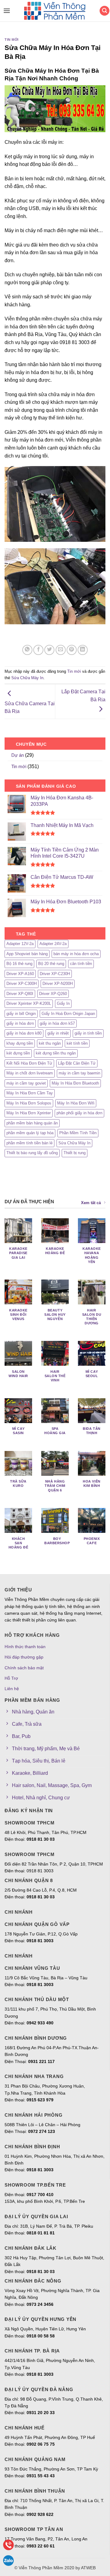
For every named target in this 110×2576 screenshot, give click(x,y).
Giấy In (63, 1003)
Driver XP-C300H (22, 984)
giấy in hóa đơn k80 (24, 1033)
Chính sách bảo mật (24, 1668)
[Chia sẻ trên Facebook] (38, 650)
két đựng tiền (18, 1053)
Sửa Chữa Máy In (27, 678)
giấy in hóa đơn (20, 1023)
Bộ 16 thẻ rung (19, 964)
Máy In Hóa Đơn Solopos (29, 1103)
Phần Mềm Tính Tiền (78, 1133)
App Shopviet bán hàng (27, 954)
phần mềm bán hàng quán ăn (32, 1123)
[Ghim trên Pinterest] (72, 650)
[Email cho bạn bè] (61, 650)
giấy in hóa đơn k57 (57, 1023)
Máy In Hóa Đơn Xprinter (29, 1113)
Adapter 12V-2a (20, 944)
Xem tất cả (91, 1203)
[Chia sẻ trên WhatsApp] (27, 650)
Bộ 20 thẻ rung (51, 964)
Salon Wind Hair (18, 1374)
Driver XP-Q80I (20, 994)
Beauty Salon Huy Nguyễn (55, 1315)
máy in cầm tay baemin (79, 1073)
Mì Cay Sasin (18, 1431)
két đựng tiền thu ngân (56, 1053)
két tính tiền (77, 1043)
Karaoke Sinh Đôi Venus (18, 1315)
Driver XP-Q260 (53, 994)
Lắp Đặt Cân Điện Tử (77, 1063)
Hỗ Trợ (11, 1678)
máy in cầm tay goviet (26, 1083)
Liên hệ (12, 1689)
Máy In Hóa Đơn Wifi (76, 1103)
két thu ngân (50, 1043)
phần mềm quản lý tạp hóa (30, 1133)
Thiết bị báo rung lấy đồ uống (32, 1153)
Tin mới (12, 40)
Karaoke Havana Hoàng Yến (92, 1255)
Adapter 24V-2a (53, 944)
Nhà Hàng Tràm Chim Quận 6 (55, 1486)
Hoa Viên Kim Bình (92, 1483)
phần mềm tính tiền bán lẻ (29, 1143)
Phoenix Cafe (92, 1541)
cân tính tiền (81, 964)
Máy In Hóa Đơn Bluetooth (75, 1083)
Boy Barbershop (57, 1541)
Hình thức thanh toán (25, 1647)
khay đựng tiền (20, 1043)
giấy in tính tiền (88, 1033)
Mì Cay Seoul (92, 1374)
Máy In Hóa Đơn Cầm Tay (30, 1093)
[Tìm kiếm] (105, 11)
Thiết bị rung (75, 1153)
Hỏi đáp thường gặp (24, 1657)
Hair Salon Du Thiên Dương (92, 1317)
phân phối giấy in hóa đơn (79, 1113)
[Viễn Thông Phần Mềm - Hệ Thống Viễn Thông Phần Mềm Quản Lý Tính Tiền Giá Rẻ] (55, 11)
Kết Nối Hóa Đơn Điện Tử (29, 1063)
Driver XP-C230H (55, 974)
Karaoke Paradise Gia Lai (18, 1253)
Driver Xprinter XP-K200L (29, 1003)
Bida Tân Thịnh (92, 1431)
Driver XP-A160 (20, 974)
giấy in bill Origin (21, 1014)
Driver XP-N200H (58, 984)
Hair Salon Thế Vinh (55, 1376)
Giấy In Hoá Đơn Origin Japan (68, 1014)
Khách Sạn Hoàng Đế (18, 1543)
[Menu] (5, 11)
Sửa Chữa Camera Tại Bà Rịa (30, 707)
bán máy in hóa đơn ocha (76, 954)
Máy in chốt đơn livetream (30, 1073)
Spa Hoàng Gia (55, 1431)
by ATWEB (86, 2568)
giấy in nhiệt (58, 1033)
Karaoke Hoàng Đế (55, 1251)
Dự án (18, 755)
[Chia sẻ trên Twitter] (49, 650)
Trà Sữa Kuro (18, 1483)
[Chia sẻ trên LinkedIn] (83, 650)
